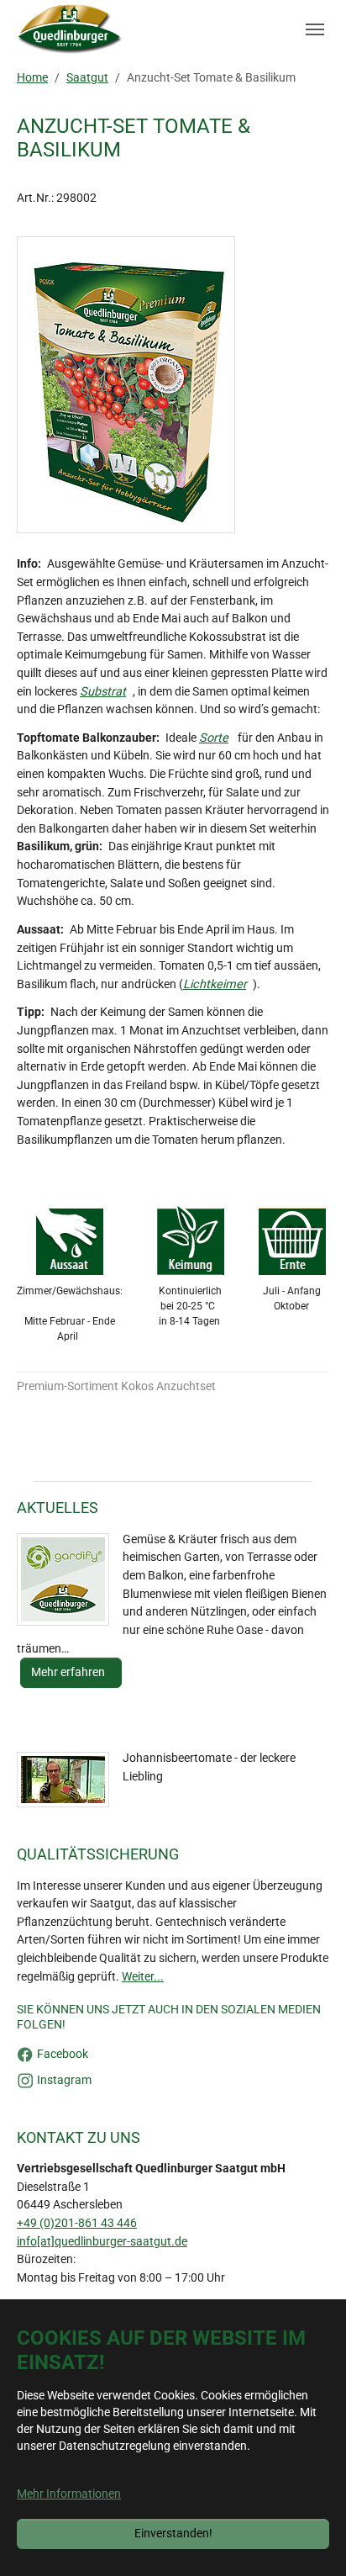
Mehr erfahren (69, 1672)
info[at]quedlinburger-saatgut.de (102, 2242)
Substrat (103, 692)
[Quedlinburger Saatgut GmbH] (70, 29)
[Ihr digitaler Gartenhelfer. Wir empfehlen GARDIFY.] (63, 1579)
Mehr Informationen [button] (69, 2494)
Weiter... (143, 1977)
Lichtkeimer (215, 984)
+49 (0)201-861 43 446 (77, 2223)
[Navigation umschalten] (315, 29)
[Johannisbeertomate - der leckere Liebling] (63, 1780)
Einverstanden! (173, 2534)
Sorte (214, 738)
